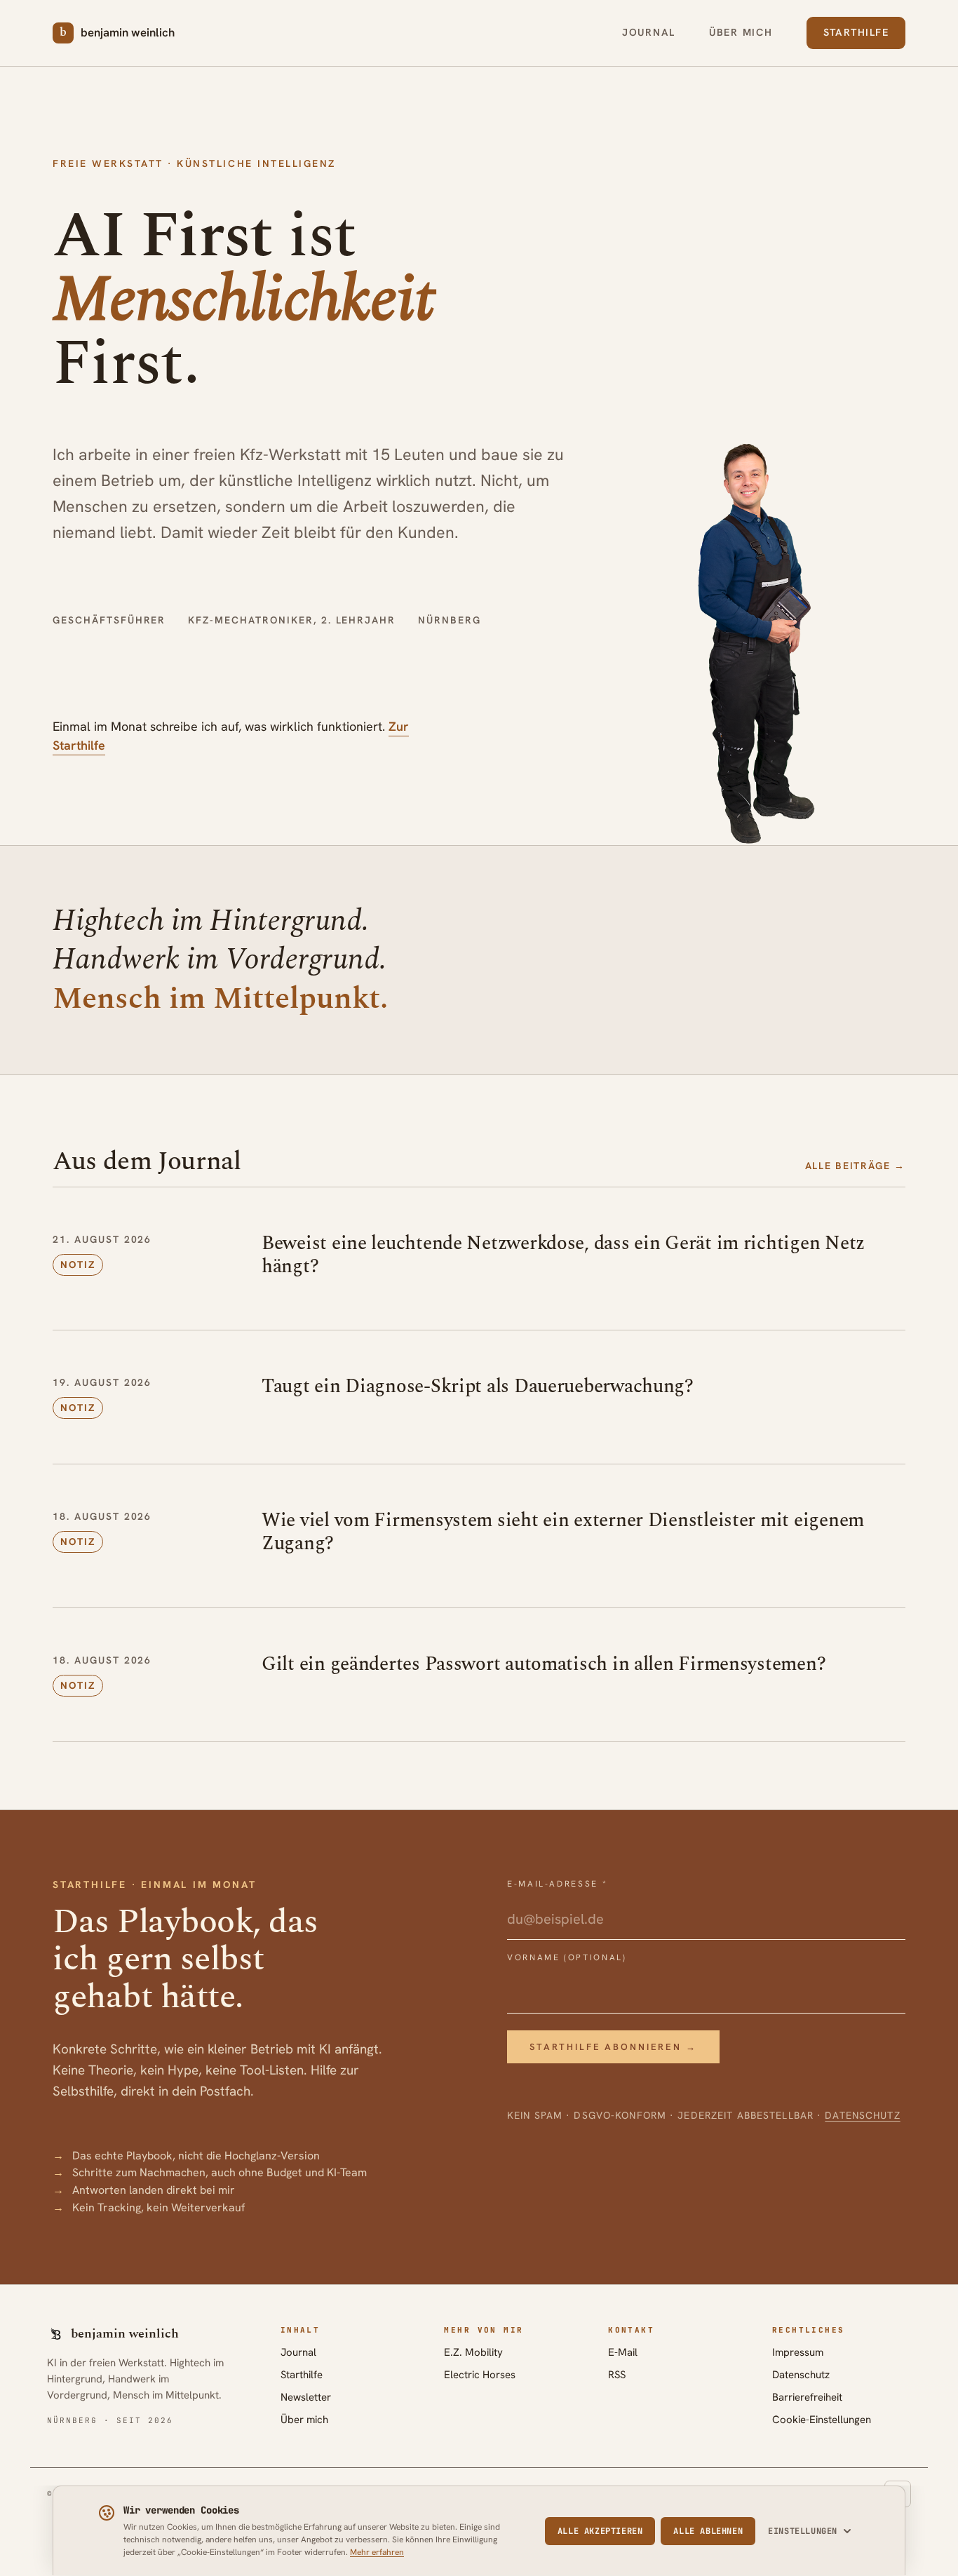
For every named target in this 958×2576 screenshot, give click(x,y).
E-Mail (623, 2352)
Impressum (798, 2352)
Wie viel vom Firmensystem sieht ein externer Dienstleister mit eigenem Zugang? (563, 1532)
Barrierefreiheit (807, 2397)
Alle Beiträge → (855, 1166)
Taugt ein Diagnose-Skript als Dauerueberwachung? (478, 1387)
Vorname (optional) (567, 1957)
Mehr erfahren (377, 2552)
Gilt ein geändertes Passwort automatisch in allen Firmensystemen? (544, 1664)
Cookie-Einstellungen (822, 2420)
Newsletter (306, 2397)
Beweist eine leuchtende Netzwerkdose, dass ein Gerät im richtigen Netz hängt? (563, 1255)
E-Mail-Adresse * (557, 1884)
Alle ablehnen (708, 2531)
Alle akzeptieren (600, 2531)
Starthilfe (856, 32)
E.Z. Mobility (473, 2352)
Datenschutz (862, 2115)
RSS (617, 2375)
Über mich (741, 32)
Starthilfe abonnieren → (613, 2047)
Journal (649, 32)
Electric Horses (480, 2375)
